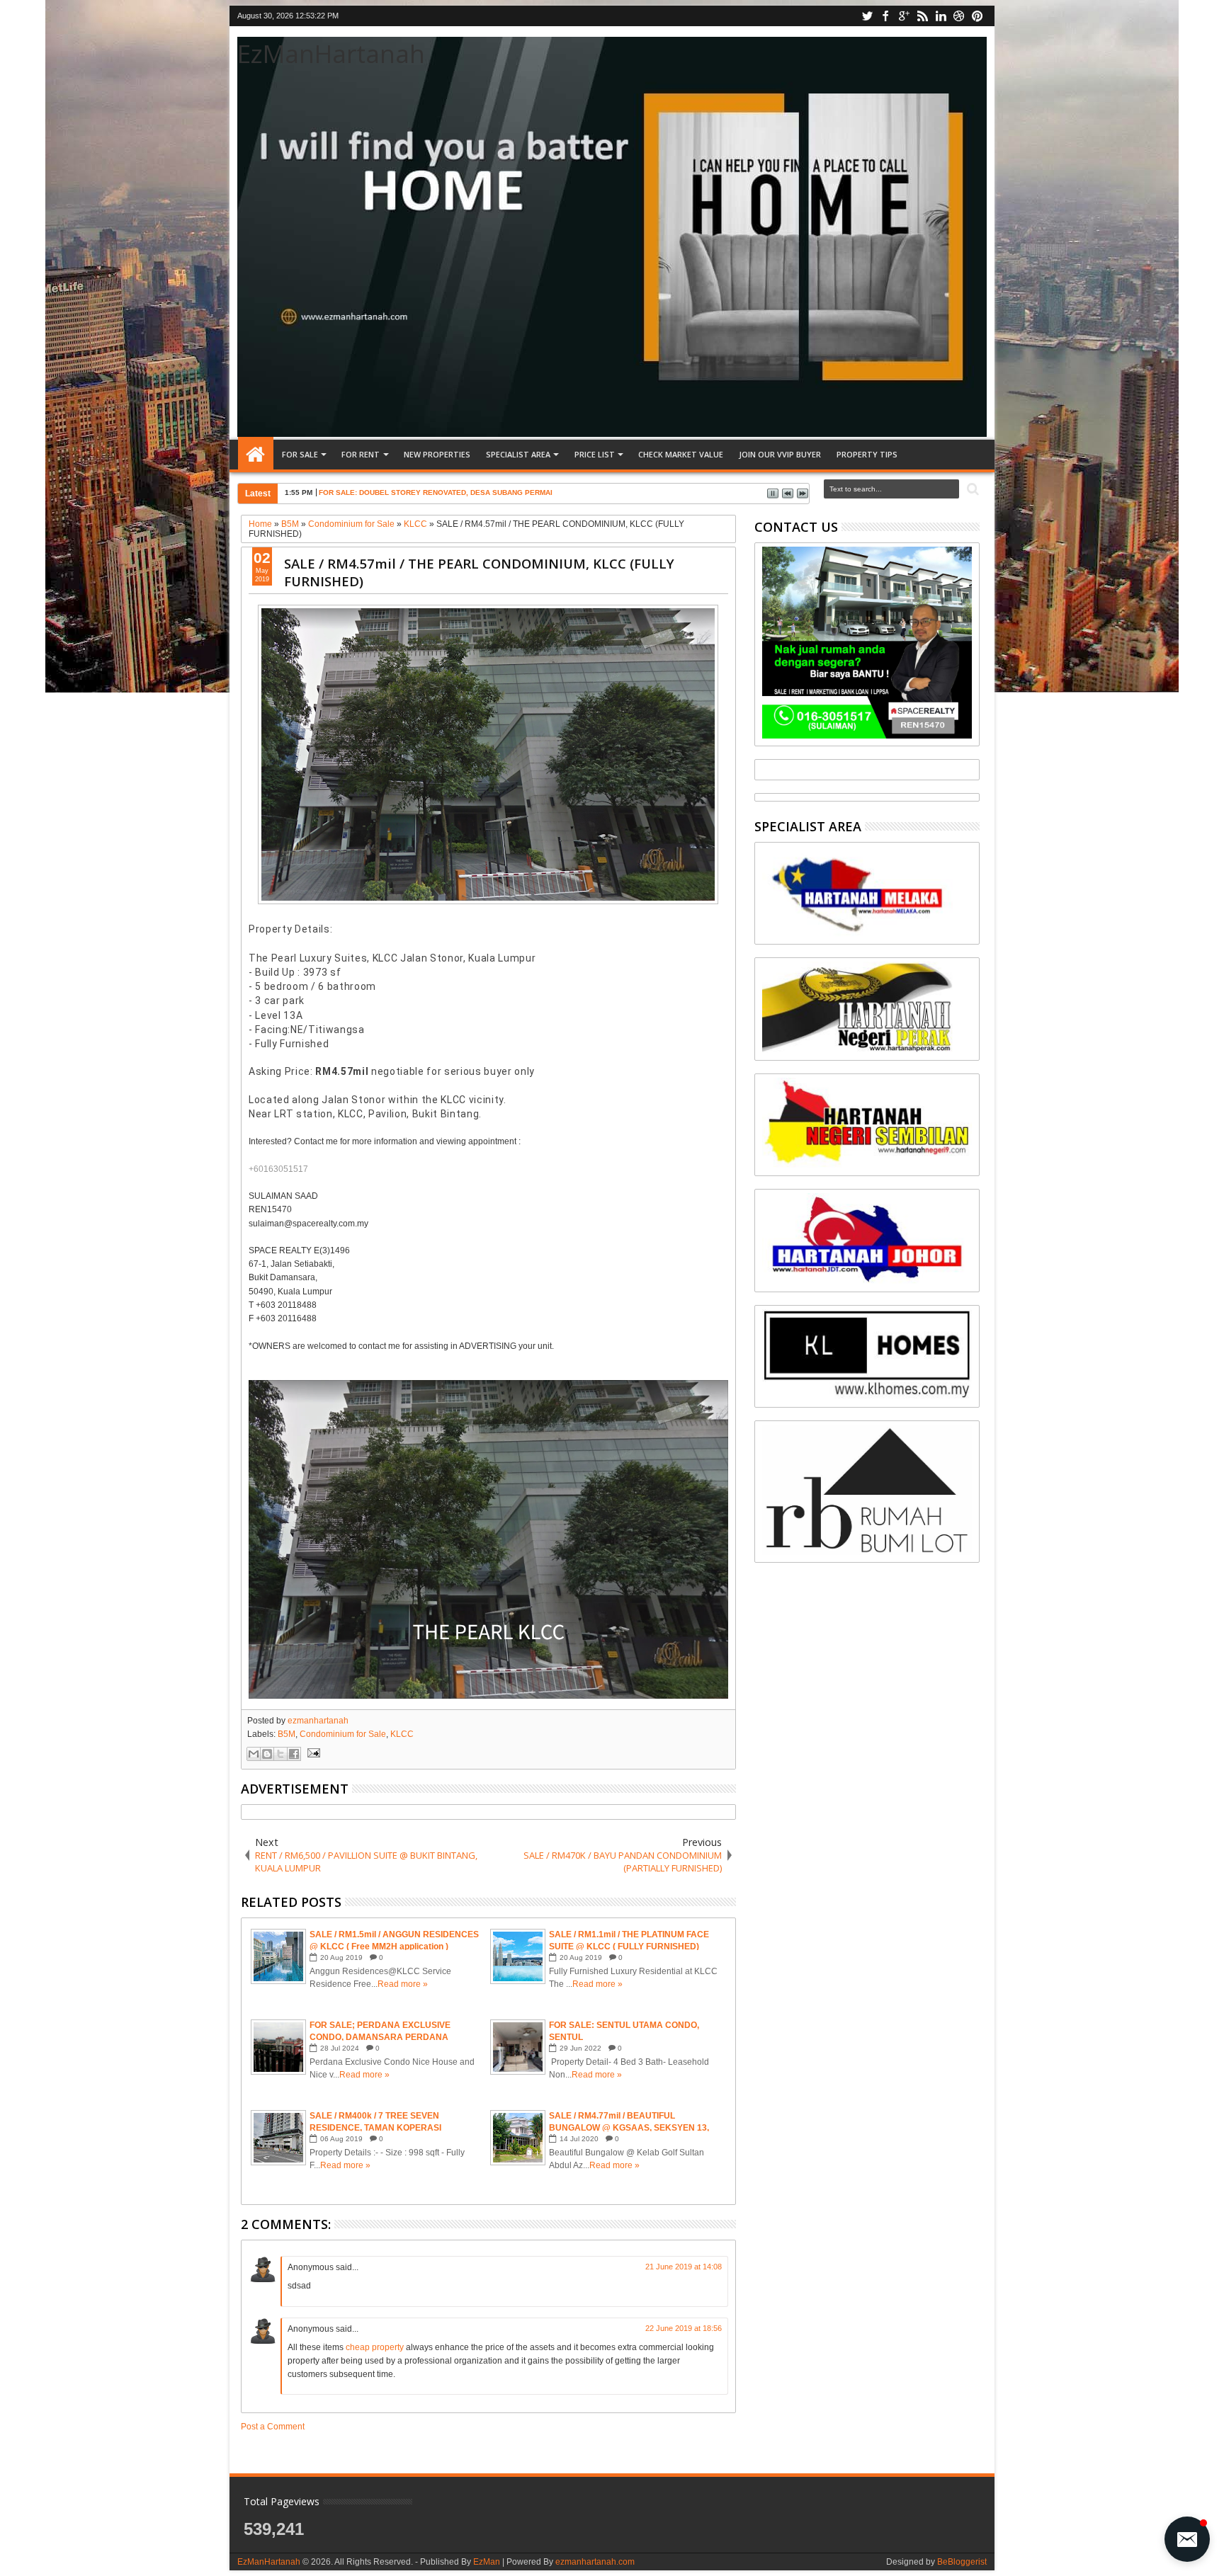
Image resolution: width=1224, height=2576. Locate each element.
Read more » (403, 1984)
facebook (885, 16)
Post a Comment (273, 2427)
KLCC (402, 1734)
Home (256, 455)
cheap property (375, 2347)
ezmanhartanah (318, 1721)
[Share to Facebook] (294, 1754)
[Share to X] (280, 1754)
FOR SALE (300, 454)
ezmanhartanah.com (595, 2562)
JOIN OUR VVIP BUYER (780, 454)
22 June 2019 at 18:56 (684, 2328)
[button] (1187, 2539)
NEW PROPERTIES (437, 454)
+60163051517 (278, 1169)
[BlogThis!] (267, 1754)
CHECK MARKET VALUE (681, 454)
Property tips (867, 454)
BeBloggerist (962, 2562)
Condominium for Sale (343, 1734)
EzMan (487, 2562)
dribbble (959, 16)
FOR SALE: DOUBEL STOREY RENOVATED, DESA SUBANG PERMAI (436, 492)
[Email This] (254, 1754)
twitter (867, 16)
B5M (287, 1734)
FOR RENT (361, 454)
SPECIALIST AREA (518, 454)
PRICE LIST (595, 454)
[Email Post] (312, 1753)
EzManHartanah (331, 53)
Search (971, 490)
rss (922, 16)
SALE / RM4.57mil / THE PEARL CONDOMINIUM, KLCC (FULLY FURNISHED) (479, 572)
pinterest (977, 16)
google (904, 16)
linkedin (941, 16)
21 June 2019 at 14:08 (684, 2267)
